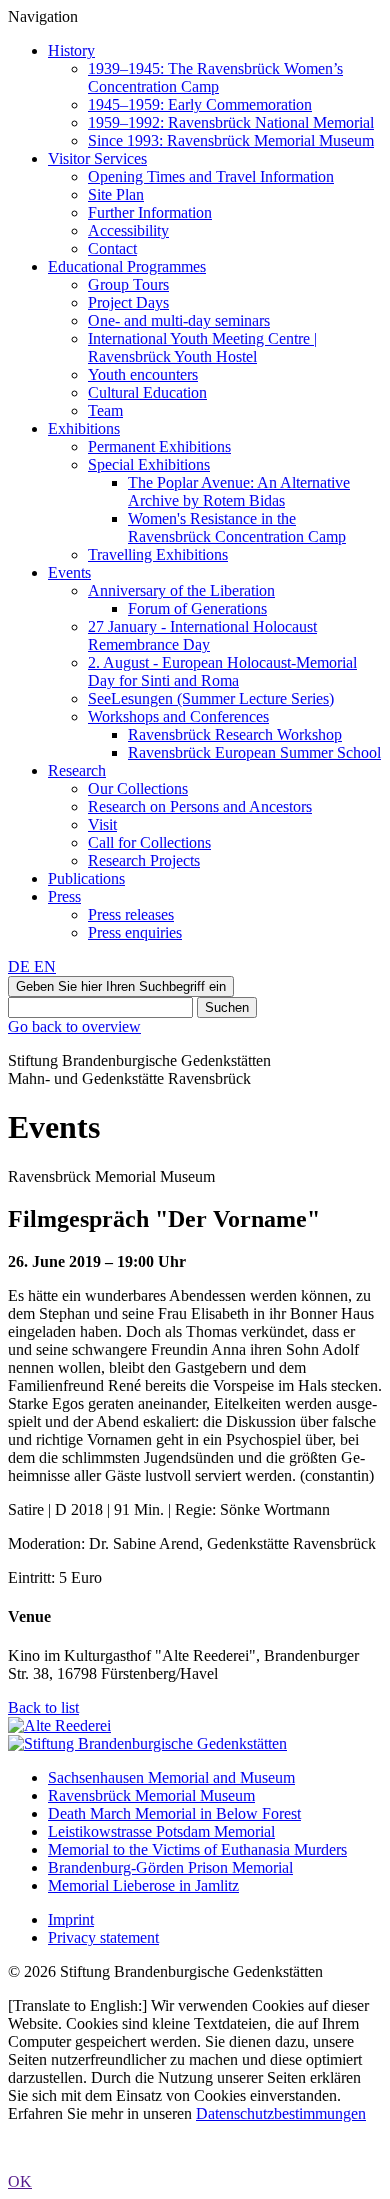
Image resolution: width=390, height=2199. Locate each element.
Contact (112, 248)
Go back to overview (74, 1026)
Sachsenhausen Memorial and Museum (171, 1777)
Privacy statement (103, 1937)
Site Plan (116, 194)
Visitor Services (97, 158)
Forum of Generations (197, 608)
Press (64, 896)
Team (105, 410)
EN (45, 966)
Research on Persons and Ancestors (200, 806)
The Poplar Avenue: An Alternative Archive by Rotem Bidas (239, 491)
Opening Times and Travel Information (211, 176)
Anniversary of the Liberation (181, 590)
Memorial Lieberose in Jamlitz (143, 1885)
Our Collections (138, 788)
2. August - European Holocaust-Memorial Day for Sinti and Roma (222, 671)
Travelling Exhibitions (158, 554)
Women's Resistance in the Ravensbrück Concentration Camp (237, 527)
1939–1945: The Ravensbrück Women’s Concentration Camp (215, 77)
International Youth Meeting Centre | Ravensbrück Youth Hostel (202, 347)
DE (21, 966)
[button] (121, 986)
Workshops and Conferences (178, 716)
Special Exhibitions (149, 464)
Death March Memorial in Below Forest (174, 1813)
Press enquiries (135, 932)
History (71, 50)
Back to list (43, 1707)
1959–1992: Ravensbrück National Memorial (231, 122)
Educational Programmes (127, 266)
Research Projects (144, 860)
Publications (86, 878)
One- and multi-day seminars (179, 320)
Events (69, 572)
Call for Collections (149, 842)
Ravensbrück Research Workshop (235, 734)
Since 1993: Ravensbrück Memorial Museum (231, 140)
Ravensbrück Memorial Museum (151, 1795)
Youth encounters (143, 374)
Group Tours (128, 284)
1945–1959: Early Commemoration (200, 104)
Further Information (150, 212)
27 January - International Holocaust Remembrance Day (202, 635)
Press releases (131, 914)
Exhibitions (84, 428)
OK (20, 2181)
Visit (102, 824)
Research (77, 770)
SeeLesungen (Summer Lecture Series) (211, 698)
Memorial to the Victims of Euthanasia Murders (197, 1849)
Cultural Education (147, 392)
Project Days (128, 302)
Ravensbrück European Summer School (254, 752)
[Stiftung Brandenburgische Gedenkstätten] (147, 1743)
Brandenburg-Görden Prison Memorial (170, 1867)
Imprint (71, 1919)
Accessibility (128, 230)
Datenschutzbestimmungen (281, 2113)
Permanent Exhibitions (159, 446)
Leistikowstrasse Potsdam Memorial (161, 1831)
